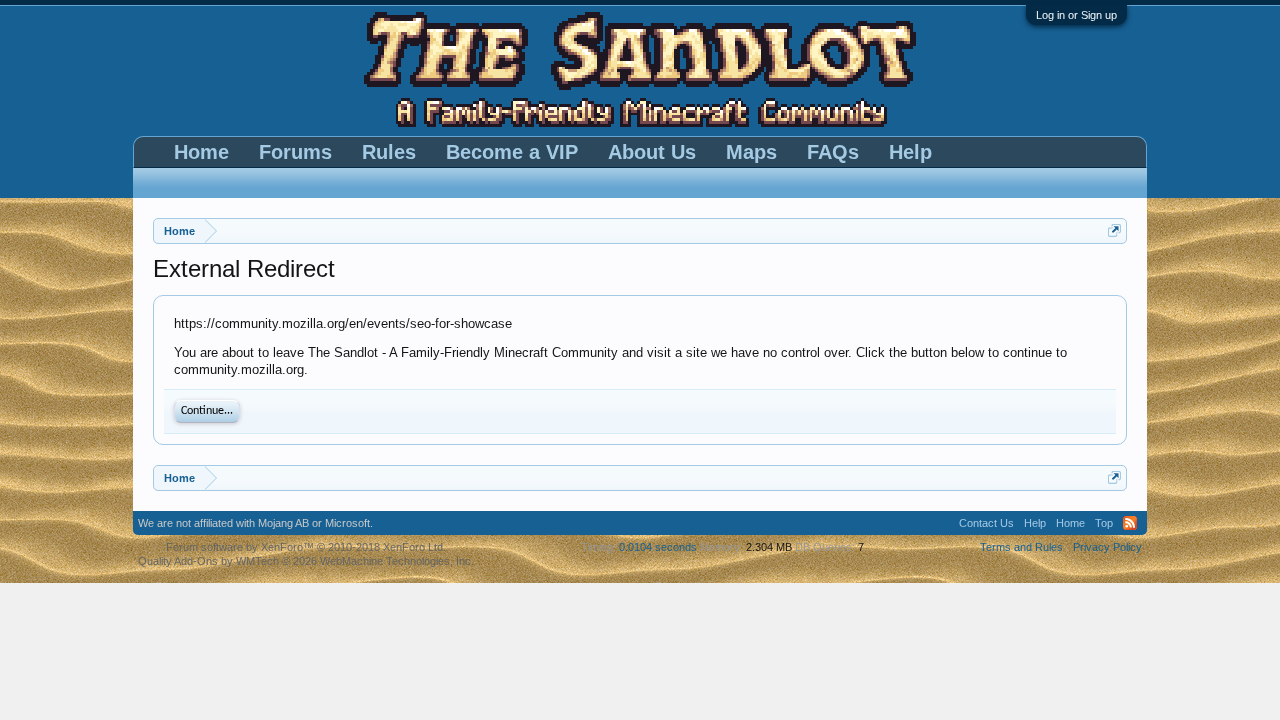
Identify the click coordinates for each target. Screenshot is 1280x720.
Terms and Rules (1021, 547)
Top (1104, 523)
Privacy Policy (1107, 547)
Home (201, 152)
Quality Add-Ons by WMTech (306, 561)
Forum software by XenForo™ (306, 547)
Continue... (207, 411)
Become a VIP (512, 152)
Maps (751, 152)
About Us (652, 152)
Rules (389, 152)
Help (910, 152)
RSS (1130, 523)
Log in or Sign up (1076, 15)
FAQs (833, 152)
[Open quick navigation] (1114, 230)
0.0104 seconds (658, 547)
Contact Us (986, 523)
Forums (295, 152)
